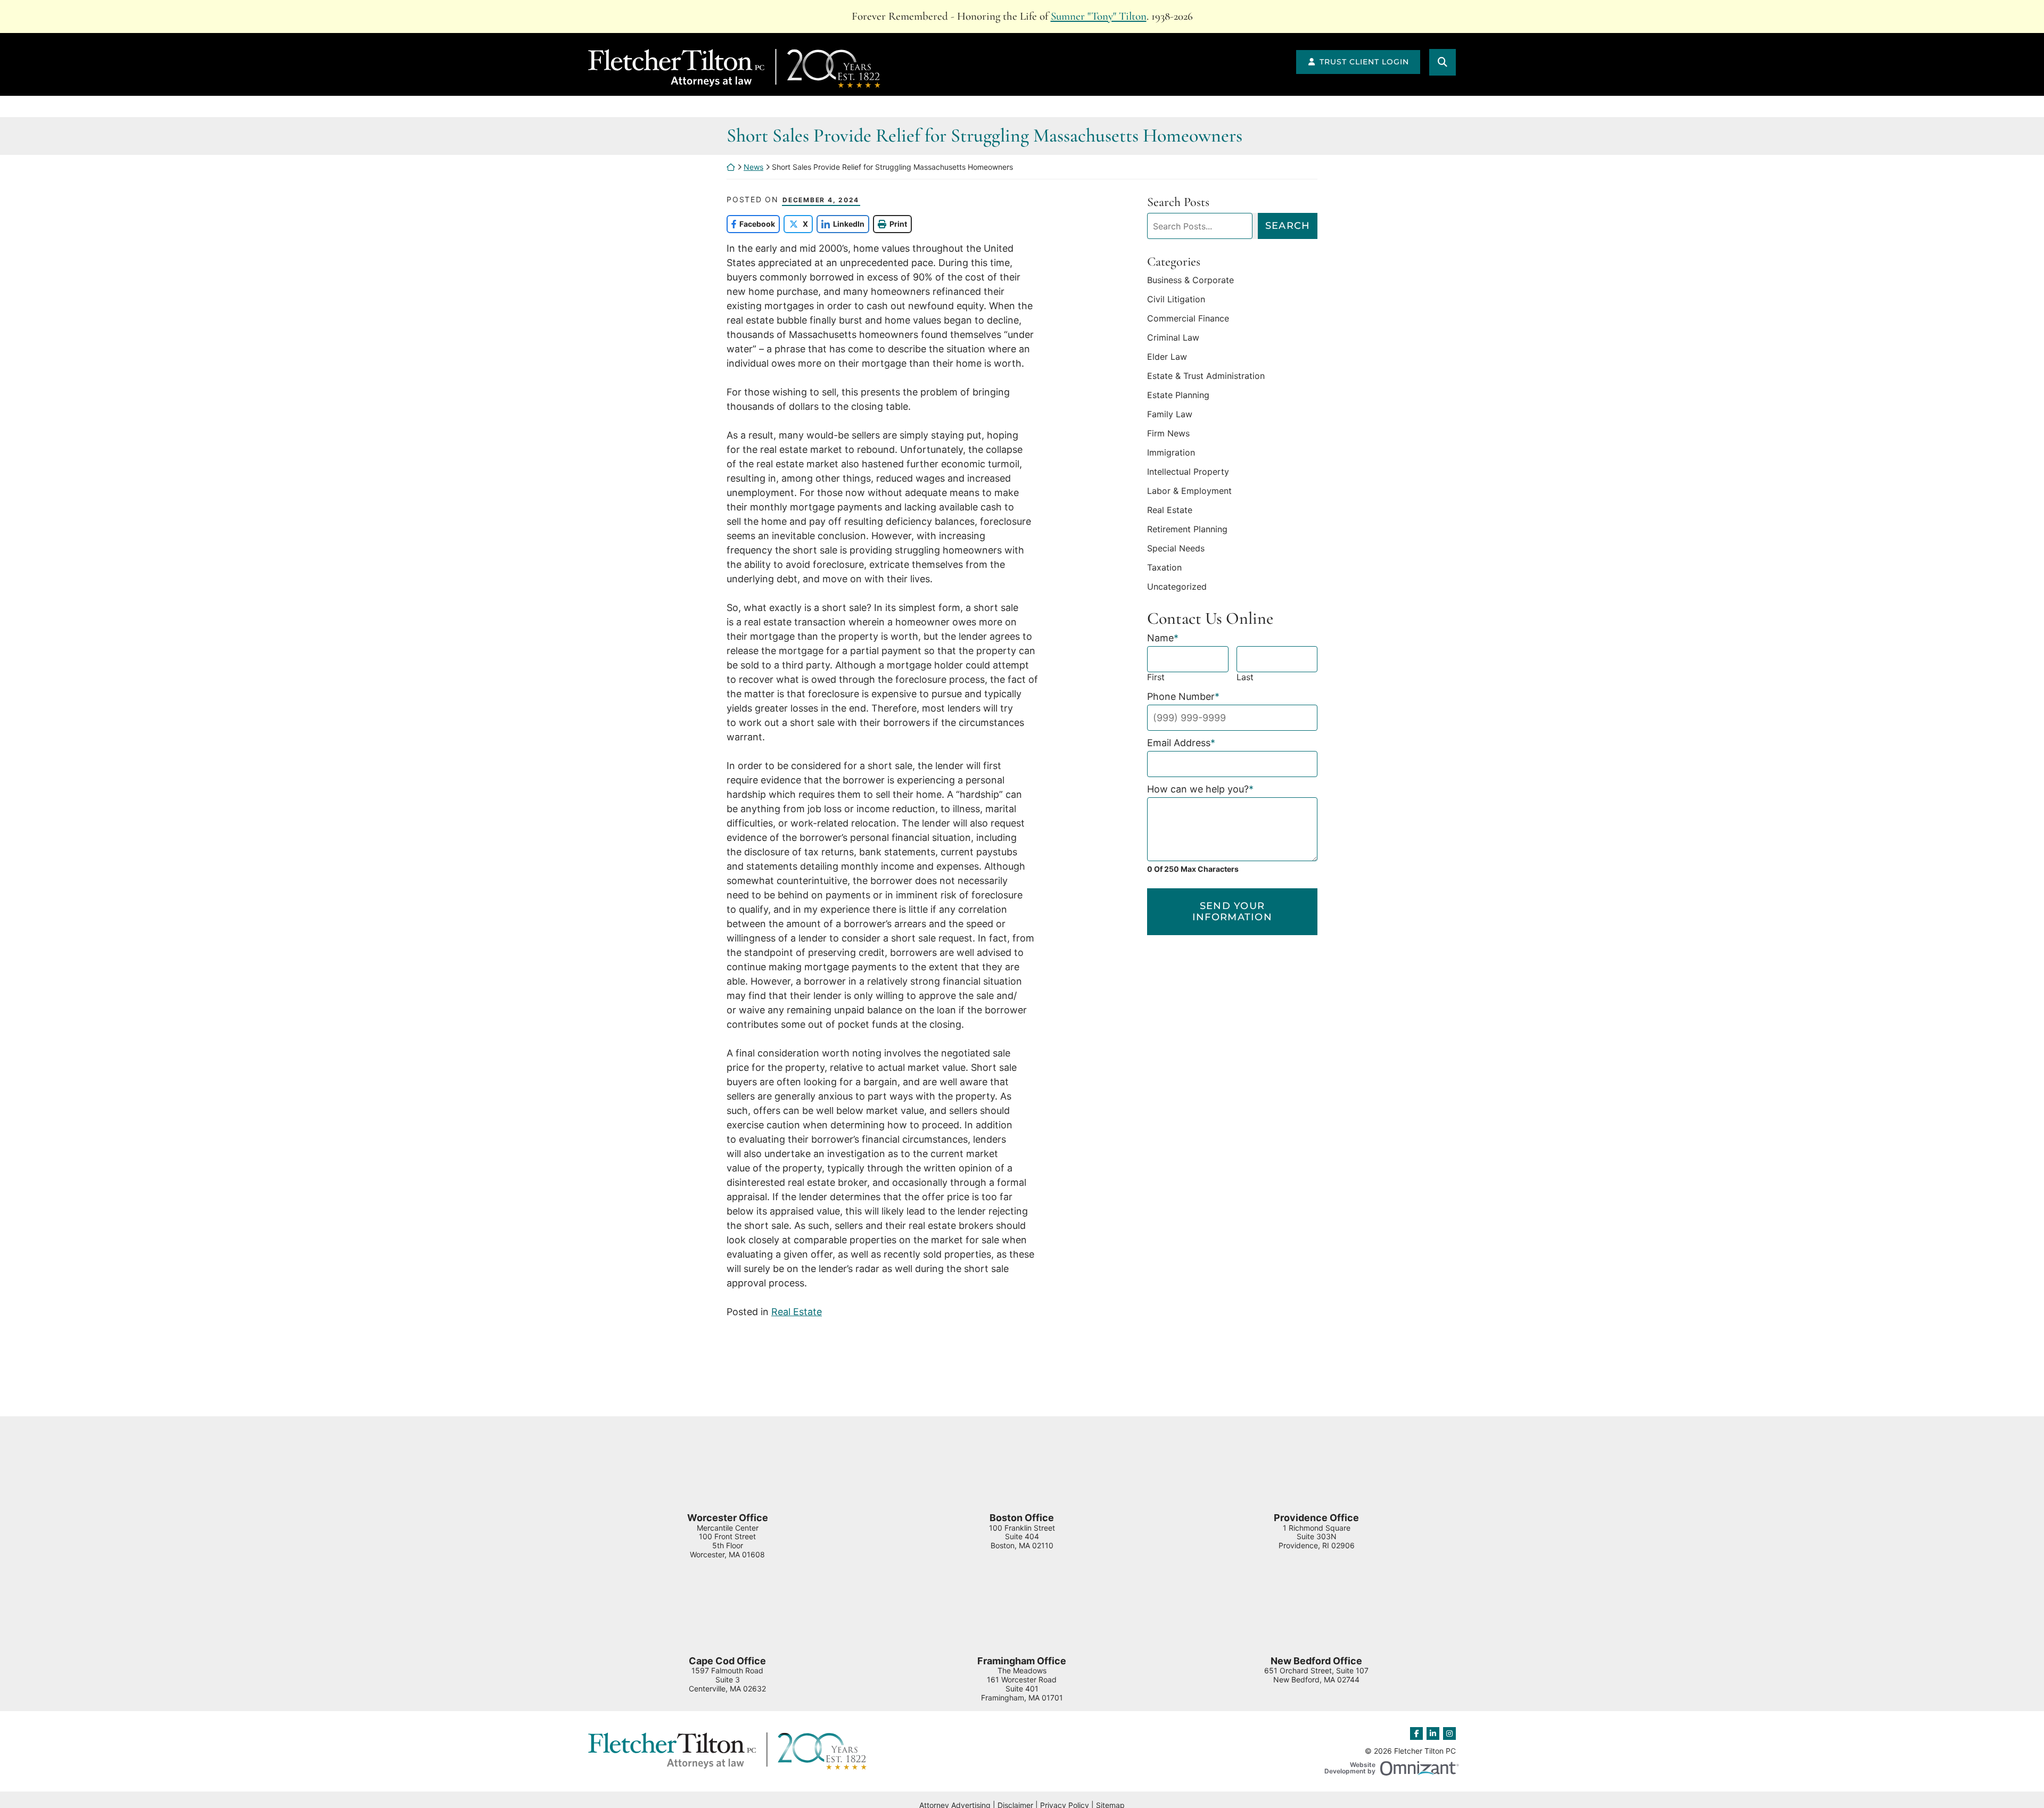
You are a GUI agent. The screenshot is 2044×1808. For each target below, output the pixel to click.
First (1156, 677)
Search (1288, 226)
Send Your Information (1232, 912)
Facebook (751, 224)
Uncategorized (1177, 587)
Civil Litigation (1176, 299)
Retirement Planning (1187, 529)
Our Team (390, 108)
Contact (1735, 108)
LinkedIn (840, 224)
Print (898, 224)
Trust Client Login (1364, 62)
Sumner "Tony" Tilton (1099, 16)
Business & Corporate (1190, 280)
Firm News (1168, 433)
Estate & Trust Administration (1206, 376)
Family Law (1170, 414)
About (186, 108)
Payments (1933, 108)
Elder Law (1167, 357)
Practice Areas (612, 108)
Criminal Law (1173, 337)
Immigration (1171, 452)
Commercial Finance (1188, 318)
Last (1245, 677)
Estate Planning (1178, 395)
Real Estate (797, 1312)
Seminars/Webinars (1517, 108)
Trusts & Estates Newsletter (1257, 108)
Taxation (1164, 567)
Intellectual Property (1188, 472)
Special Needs (1176, 548)
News (825, 108)
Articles (1012, 108)
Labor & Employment (1189, 491)
